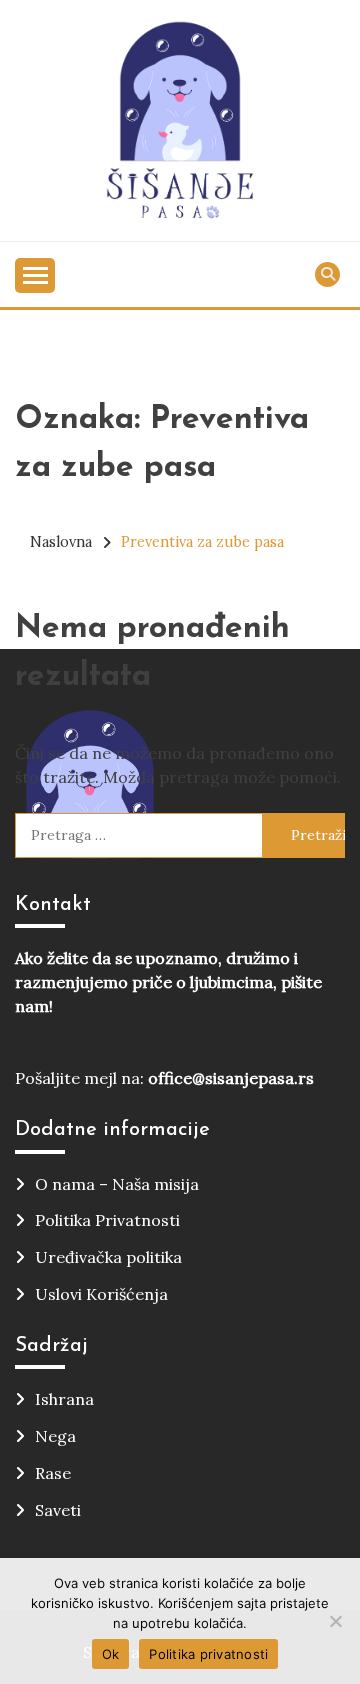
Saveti (58, 1510)
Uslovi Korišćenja (101, 1294)
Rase (53, 1473)
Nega (55, 1436)
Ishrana (64, 1399)
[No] (335, 1621)
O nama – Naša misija (117, 1184)
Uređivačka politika (108, 1257)
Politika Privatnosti (107, 1220)
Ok (111, 1654)
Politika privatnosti (208, 1654)
